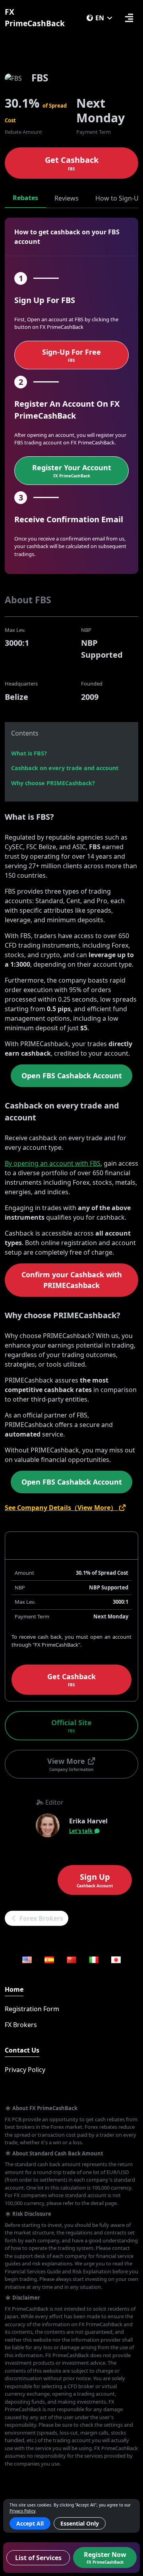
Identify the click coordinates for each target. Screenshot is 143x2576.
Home (14, 1989)
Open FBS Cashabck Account (72, 1076)
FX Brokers (21, 2025)
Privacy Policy (25, 2070)
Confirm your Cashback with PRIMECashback (72, 1280)
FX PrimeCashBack (35, 17)
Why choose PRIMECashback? (53, 783)
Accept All (30, 2523)
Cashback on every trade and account (65, 768)
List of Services (38, 2558)
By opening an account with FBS (53, 1163)
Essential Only (80, 2523)
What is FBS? (29, 753)
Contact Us (22, 2050)
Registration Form (32, 2009)
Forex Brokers (41, 1918)
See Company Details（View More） (62, 1508)
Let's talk (81, 1831)
